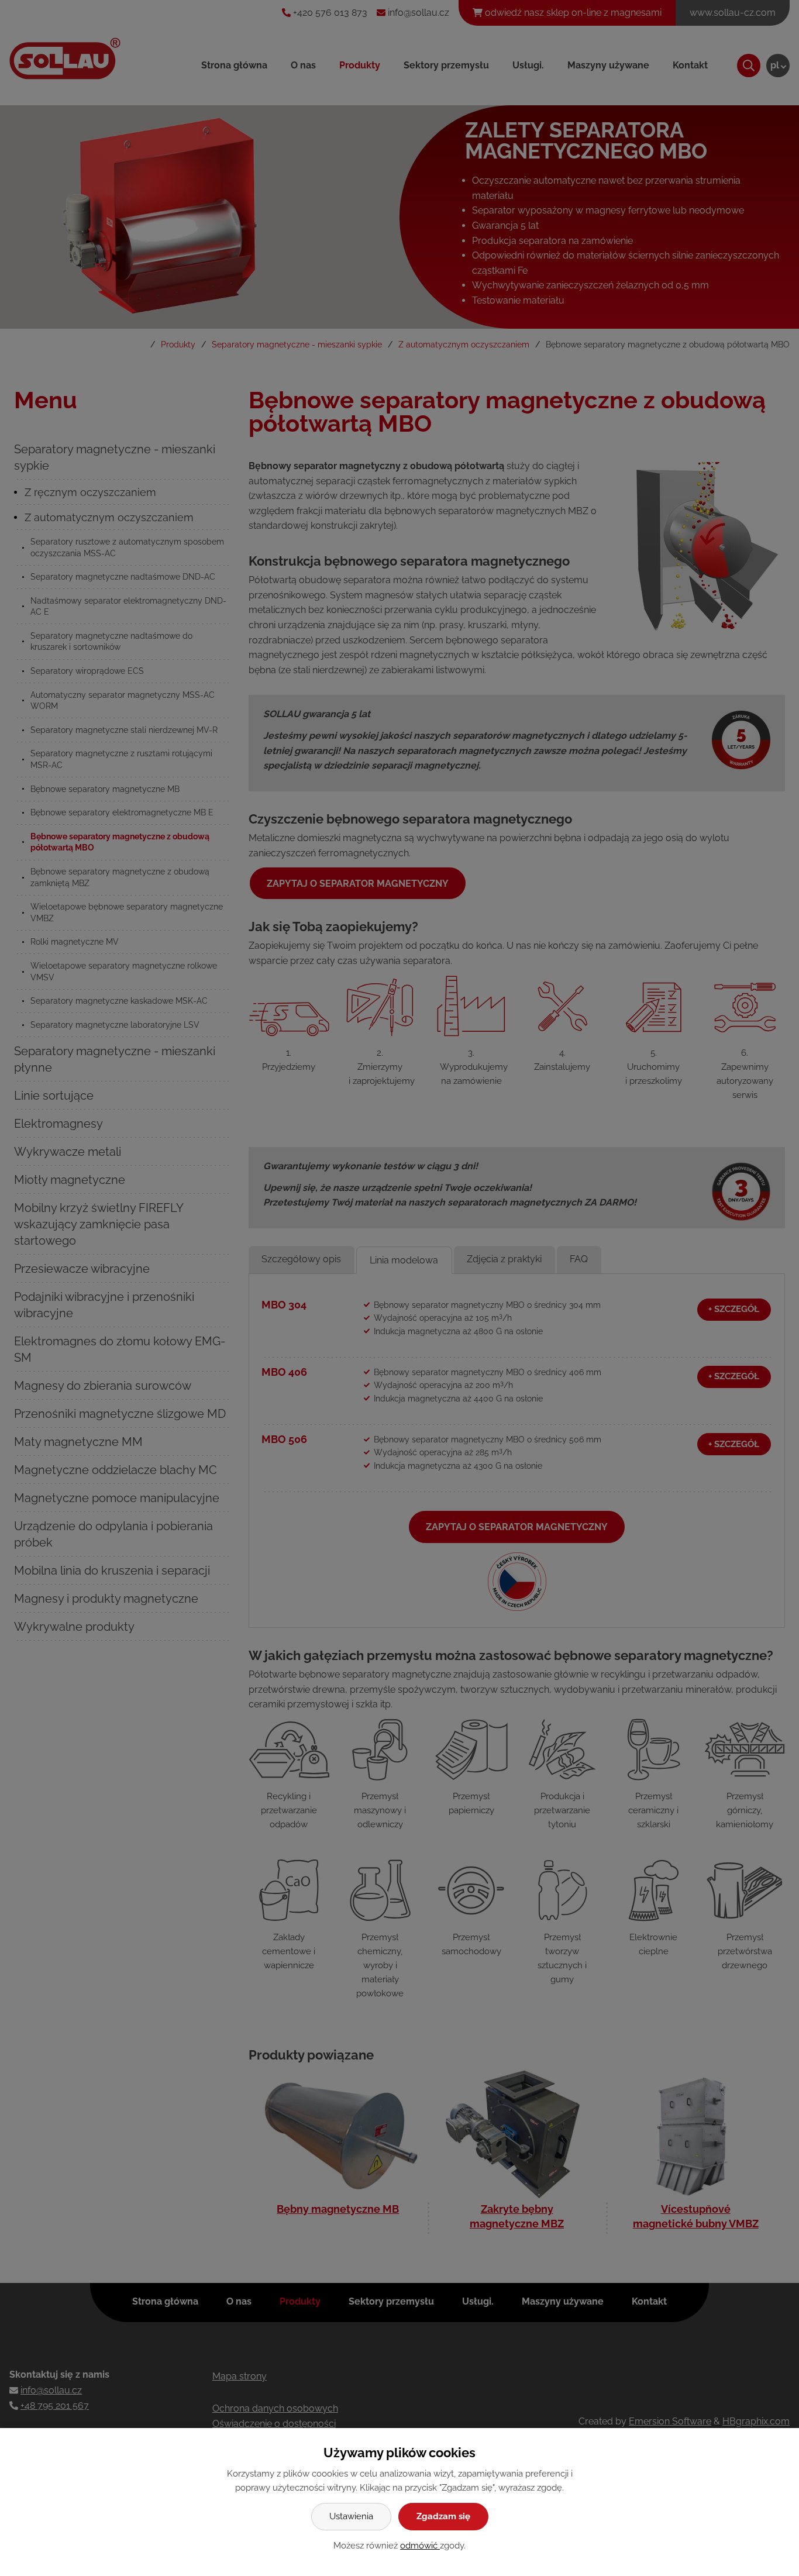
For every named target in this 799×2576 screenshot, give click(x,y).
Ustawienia (351, 2516)
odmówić (420, 2546)
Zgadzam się (443, 2516)
